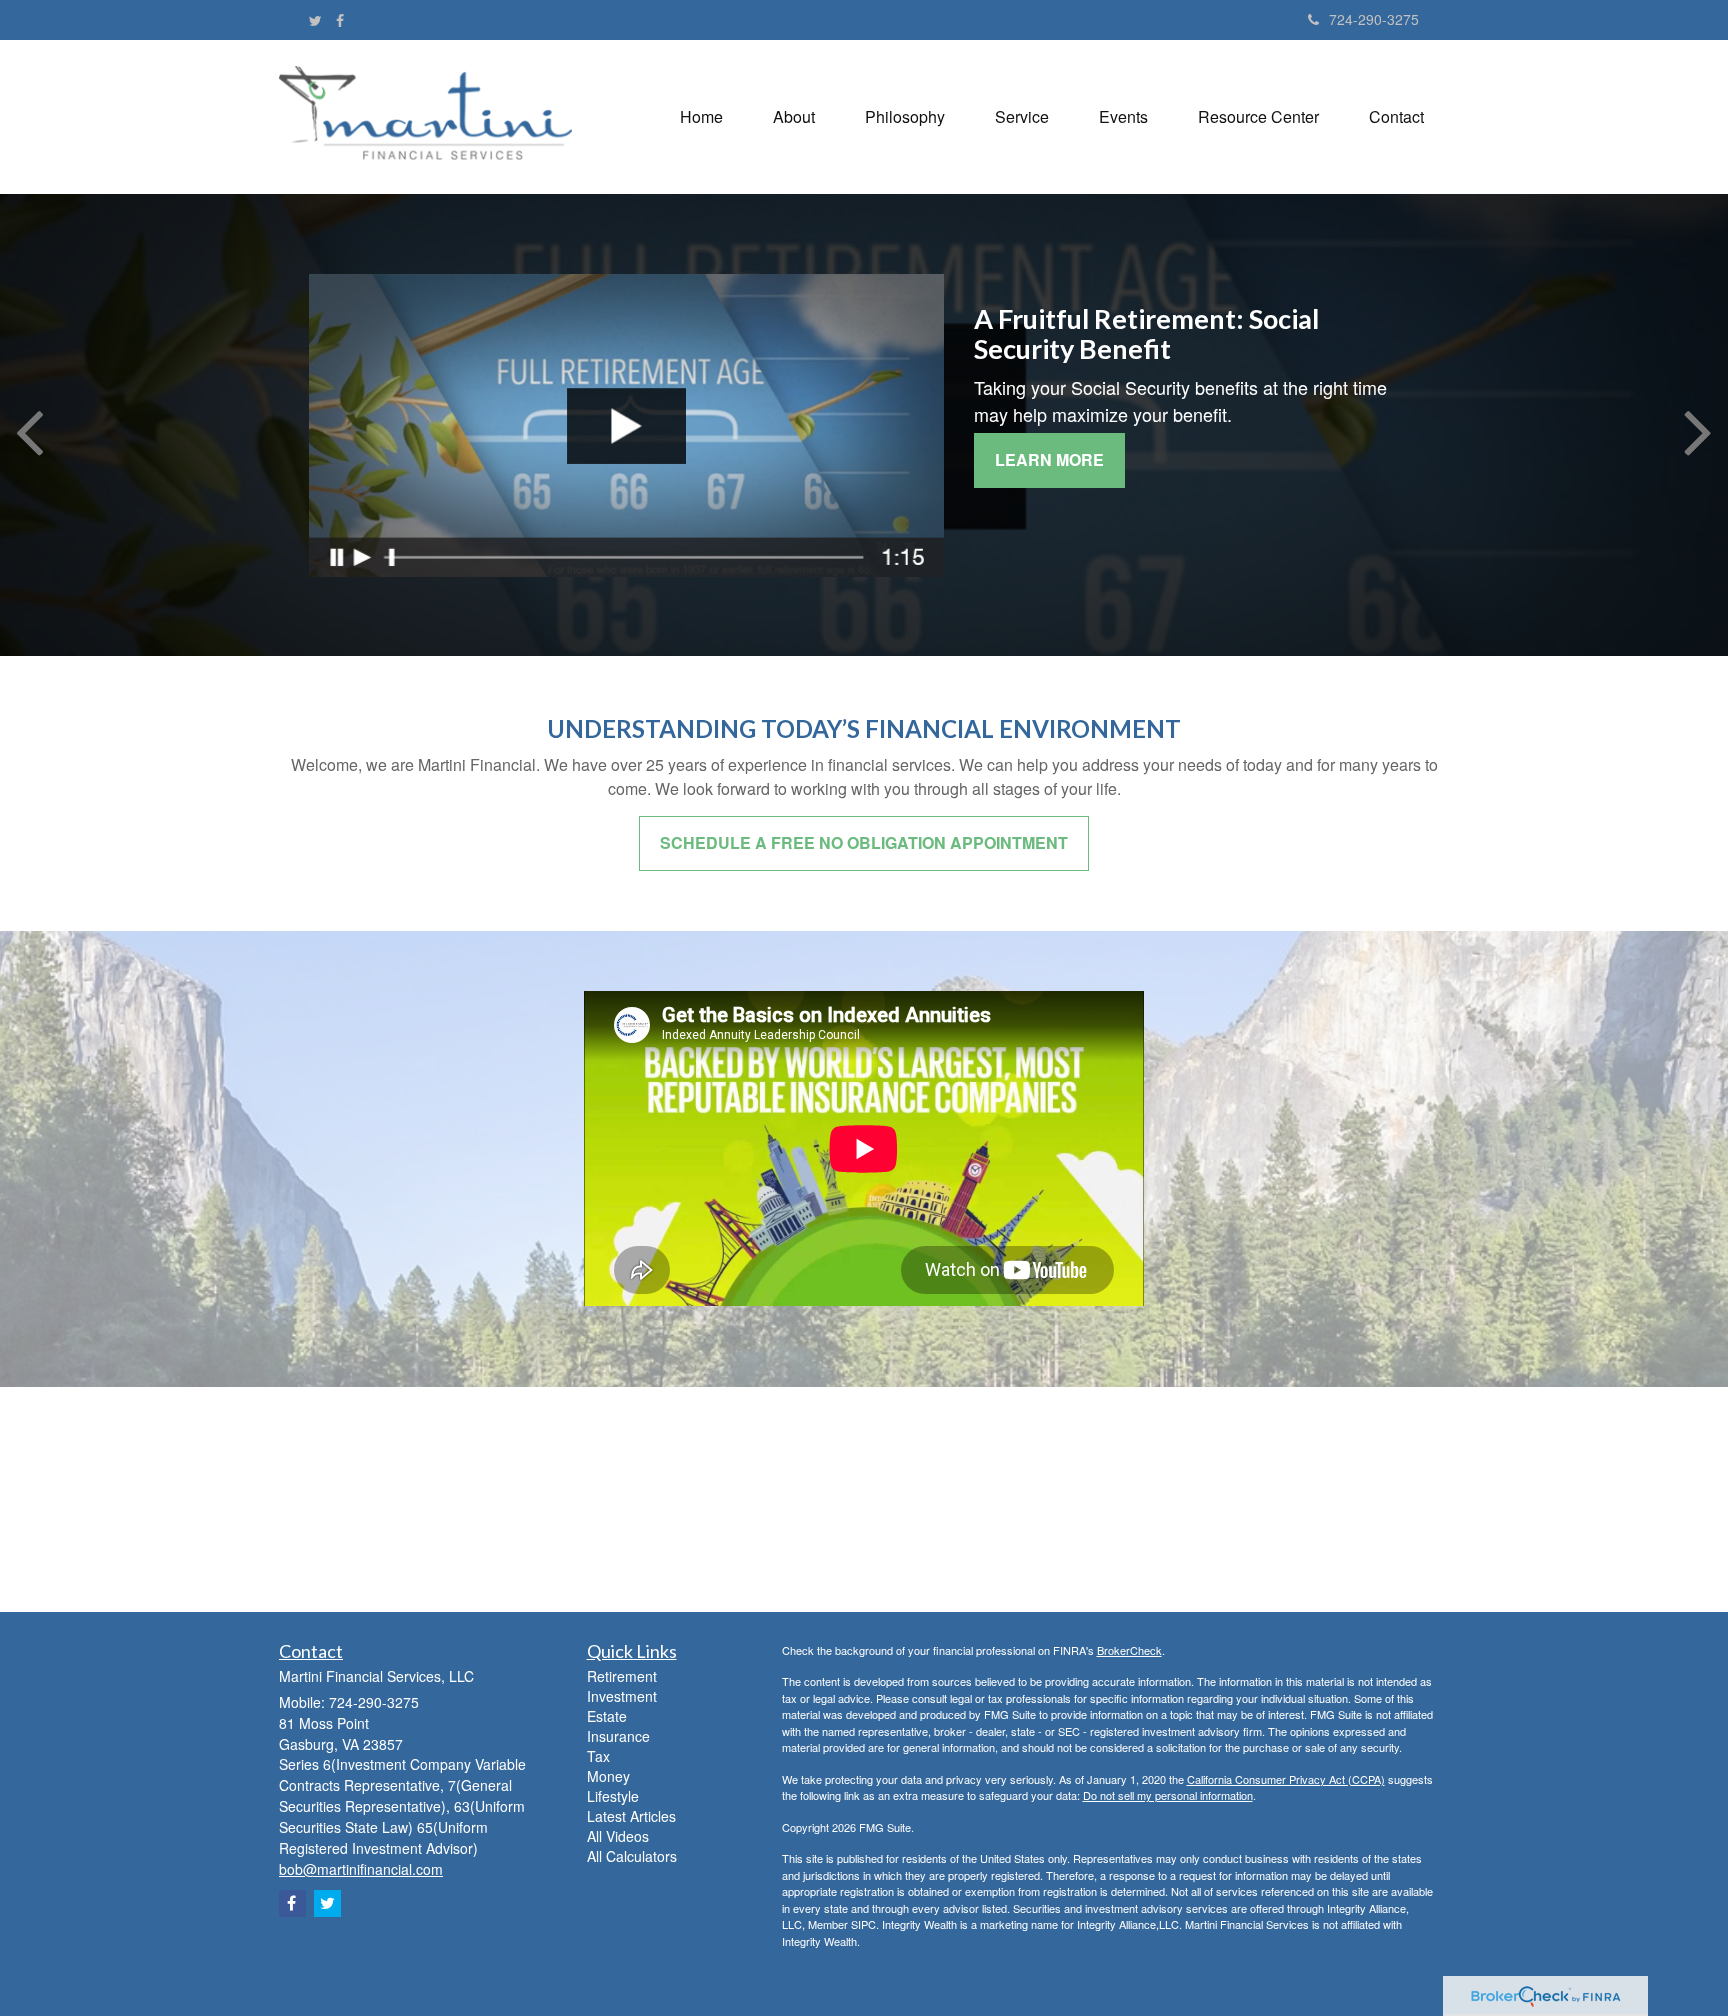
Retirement (622, 1676)
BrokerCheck (1129, 1650)
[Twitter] (315, 20)
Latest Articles (631, 1816)
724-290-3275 (1374, 19)
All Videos (618, 1836)
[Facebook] (340, 20)
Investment (622, 1696)
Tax (598, 1756)
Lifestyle (613, 1796)
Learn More (1049, 459)
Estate (607, 1716)
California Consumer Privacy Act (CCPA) (1286, 1779)
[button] (794, 117)
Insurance (618, 1736)
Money (608, 1776)
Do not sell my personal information (1168, 1795)
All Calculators (632, 1856)
